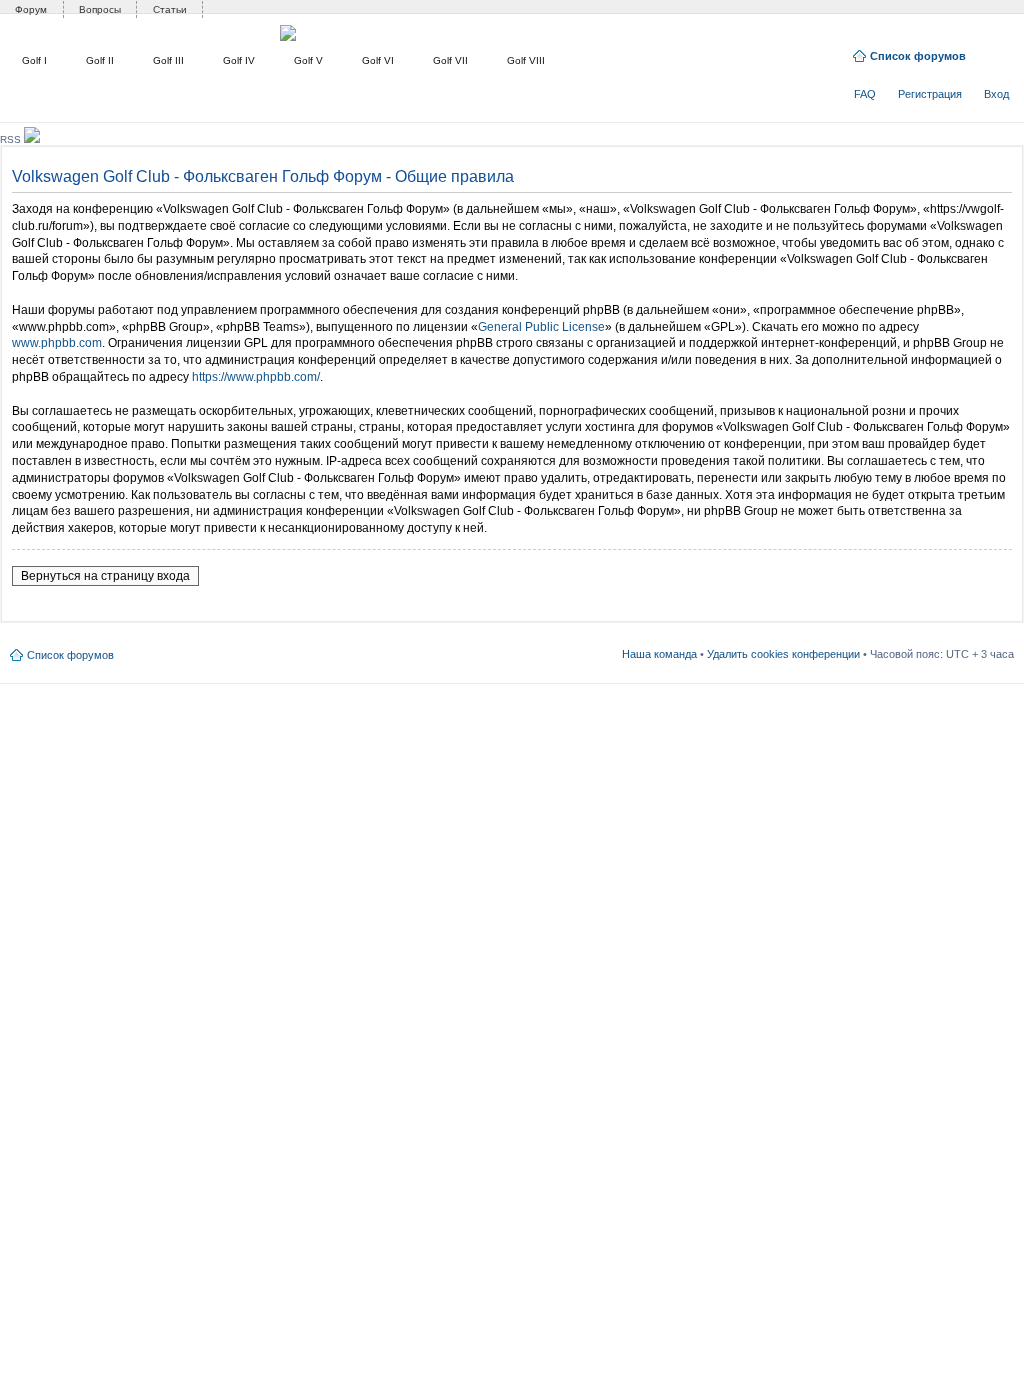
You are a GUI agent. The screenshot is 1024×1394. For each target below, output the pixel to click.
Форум (31, 9)
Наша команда (659, 654)
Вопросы (100, 9)
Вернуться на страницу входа (105, 576)
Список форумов (918, 56)
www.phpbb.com (57, 343)
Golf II (100, 60)
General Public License (541, 327)
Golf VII (450, 60)
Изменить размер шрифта (999, 52)
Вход (996, 94)
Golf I (34, 60)
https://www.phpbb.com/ (256, 377)
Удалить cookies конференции (783, 654)
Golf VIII (526, 60)
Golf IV (239, 60)
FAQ (865, 94)
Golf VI (378, 60)
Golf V (308, 60)
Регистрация (930, 94)
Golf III (168, 60)
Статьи (170, 9)
